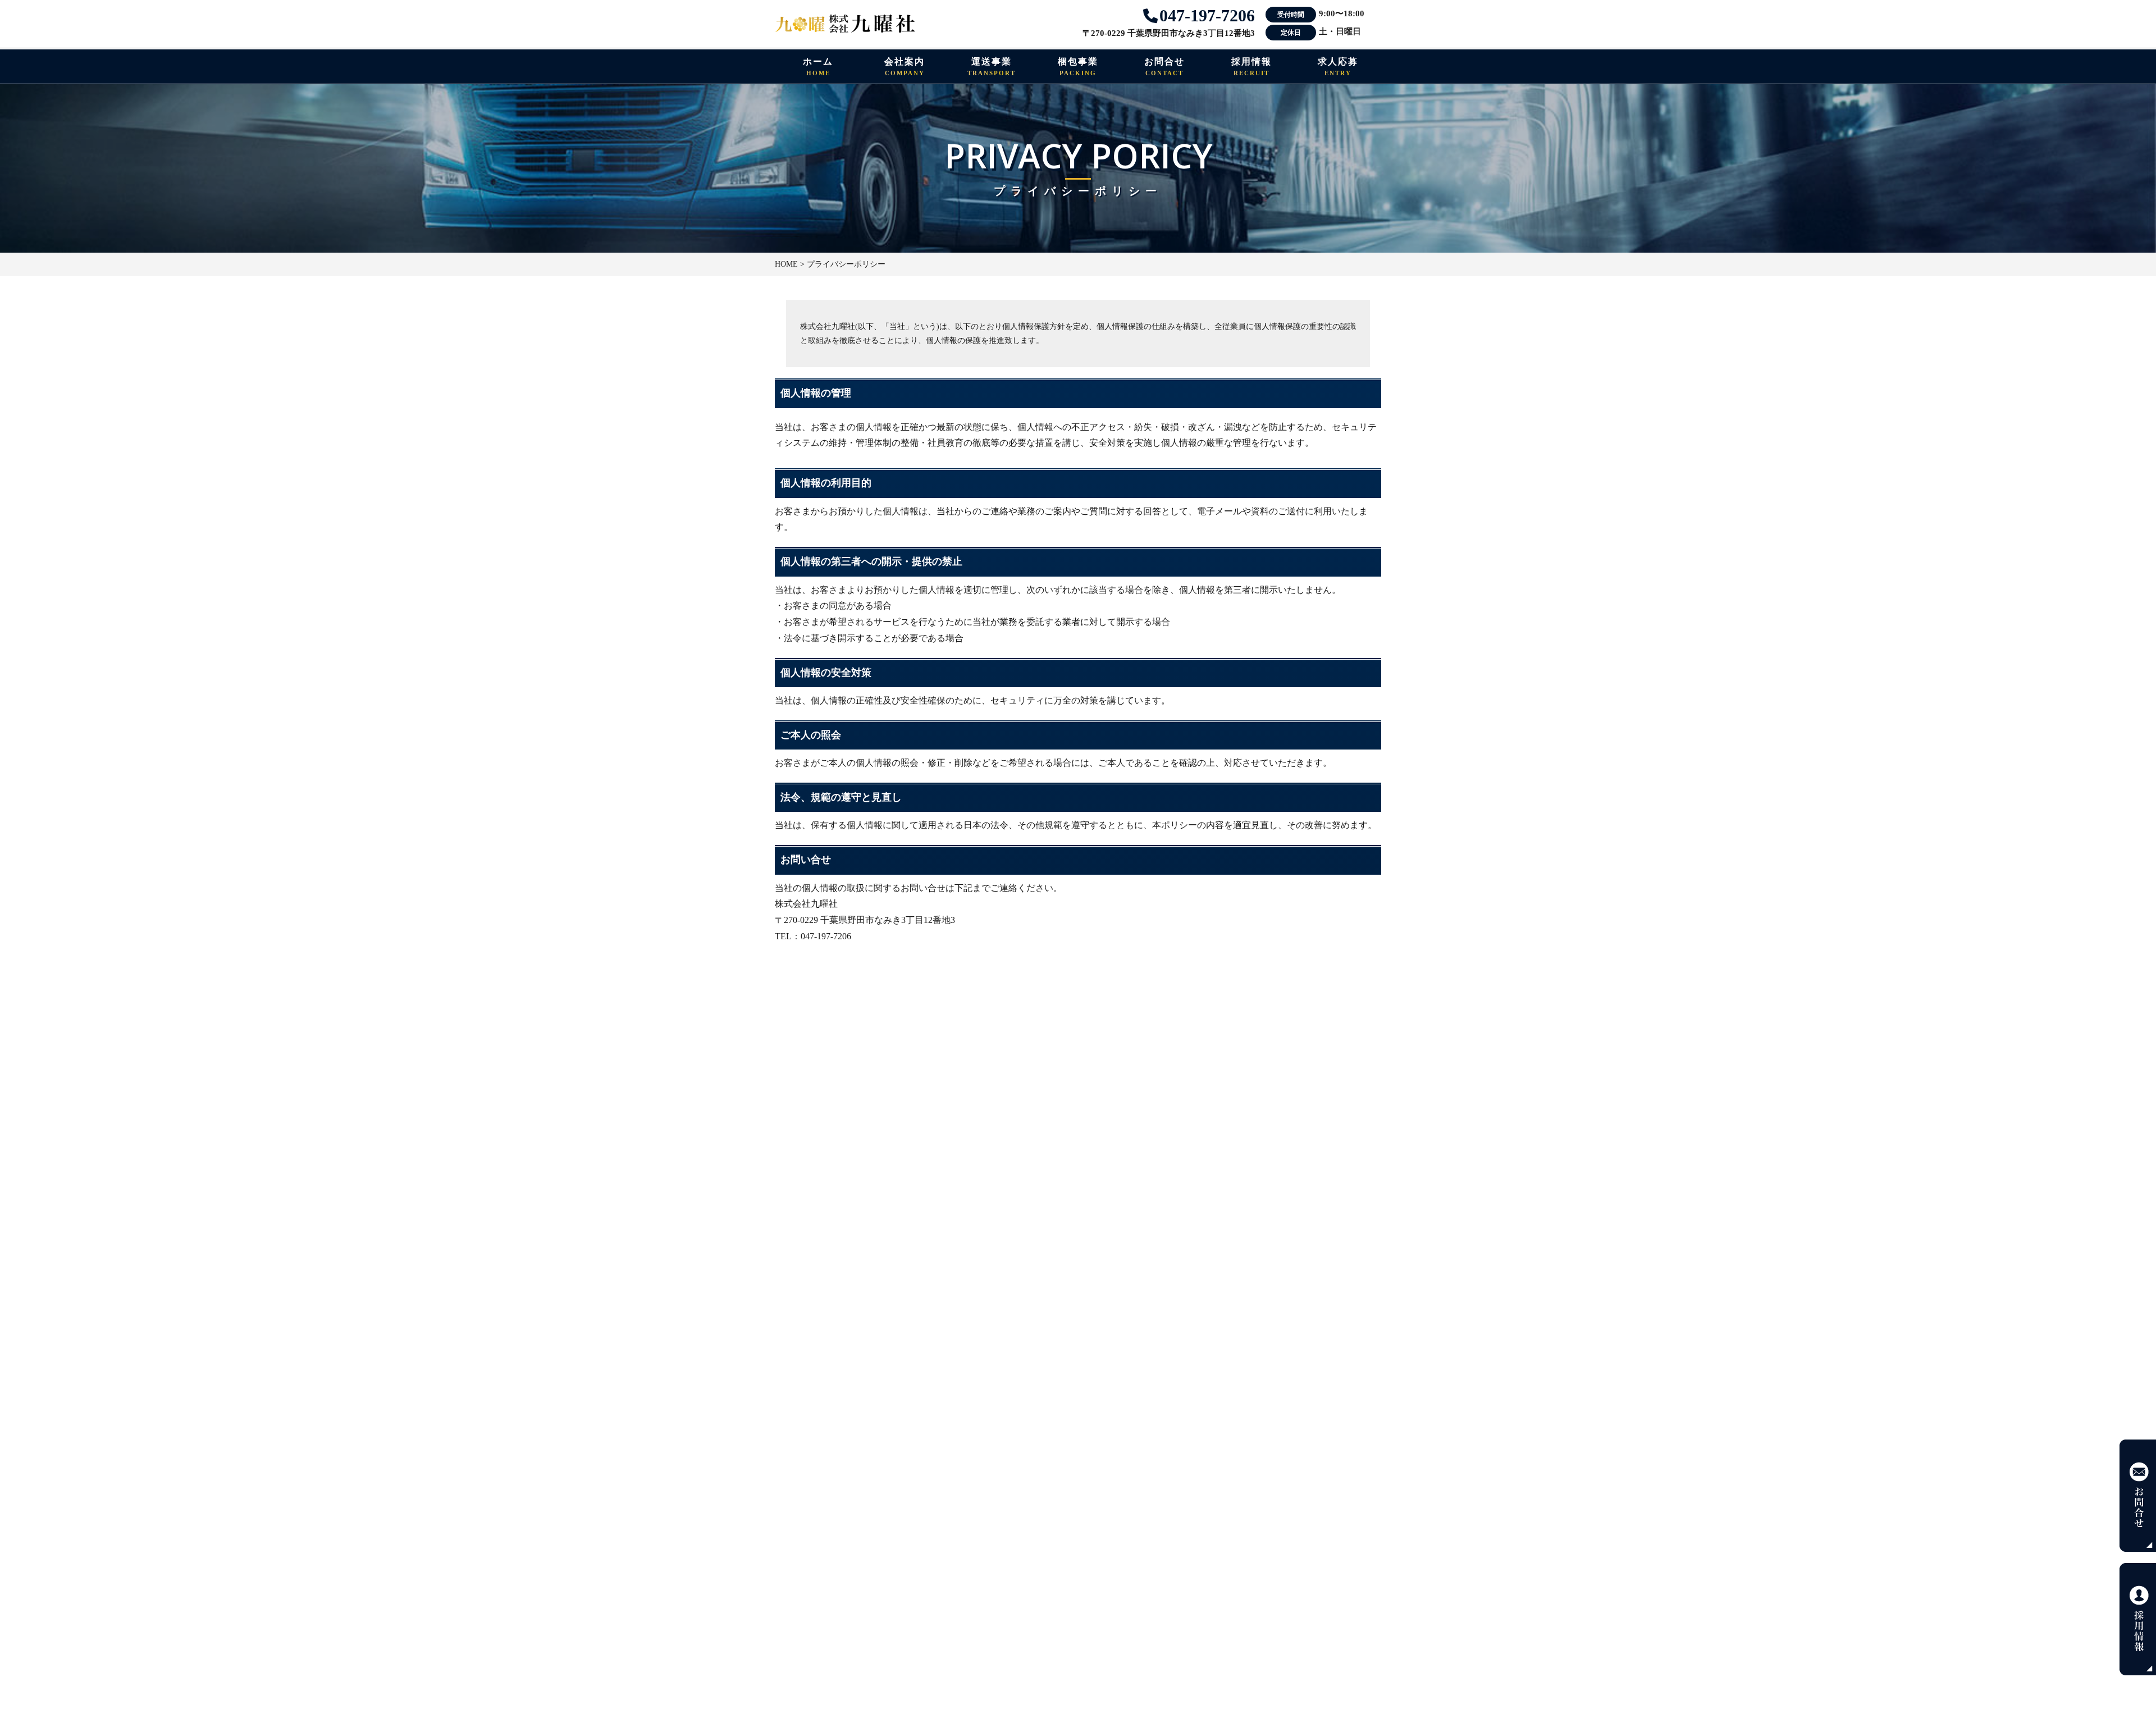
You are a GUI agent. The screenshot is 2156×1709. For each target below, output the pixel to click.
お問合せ (1164, 67)
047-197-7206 (1205, 15)
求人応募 (1338, 67)
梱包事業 (1078, 67)
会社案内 (905, 67)
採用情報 (1251, 67)
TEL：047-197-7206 (813, 936)
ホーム (818, 67)
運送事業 (992, 67)
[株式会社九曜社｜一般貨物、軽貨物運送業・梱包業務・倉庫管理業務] (845, 26)
